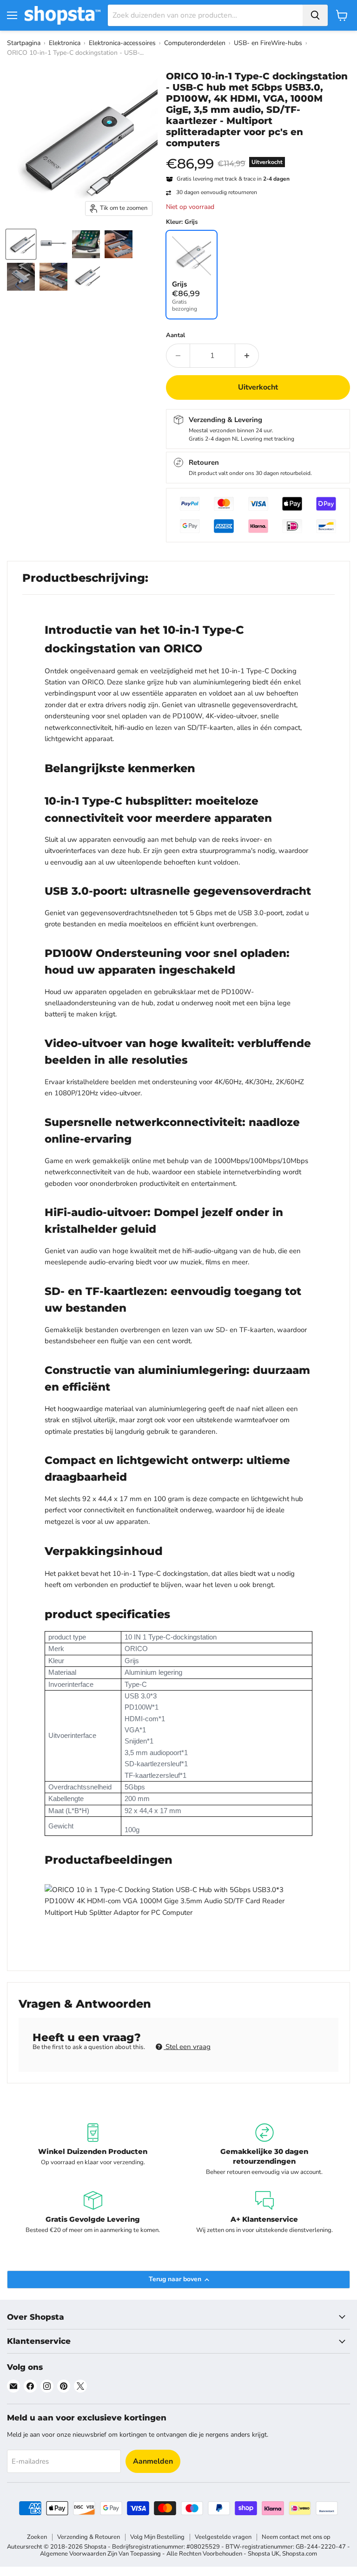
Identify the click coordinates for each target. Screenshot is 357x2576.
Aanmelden (153, 2461)
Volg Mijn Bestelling (157, 2537)
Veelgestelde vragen (223, 2537)
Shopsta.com (300, 2554)
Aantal (175, 335)
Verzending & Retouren (89, 2537)
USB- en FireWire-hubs (268, 43)
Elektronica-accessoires (122, 43)
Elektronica (65, 43)
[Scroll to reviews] (258, 155)
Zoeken (37, 2537)
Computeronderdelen (195, 43)
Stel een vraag (187, 2047)
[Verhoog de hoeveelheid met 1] (247, 356)
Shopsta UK (264, 2554)
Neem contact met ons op (296, 2537)
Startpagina (24, 43)
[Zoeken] (315, 15)
